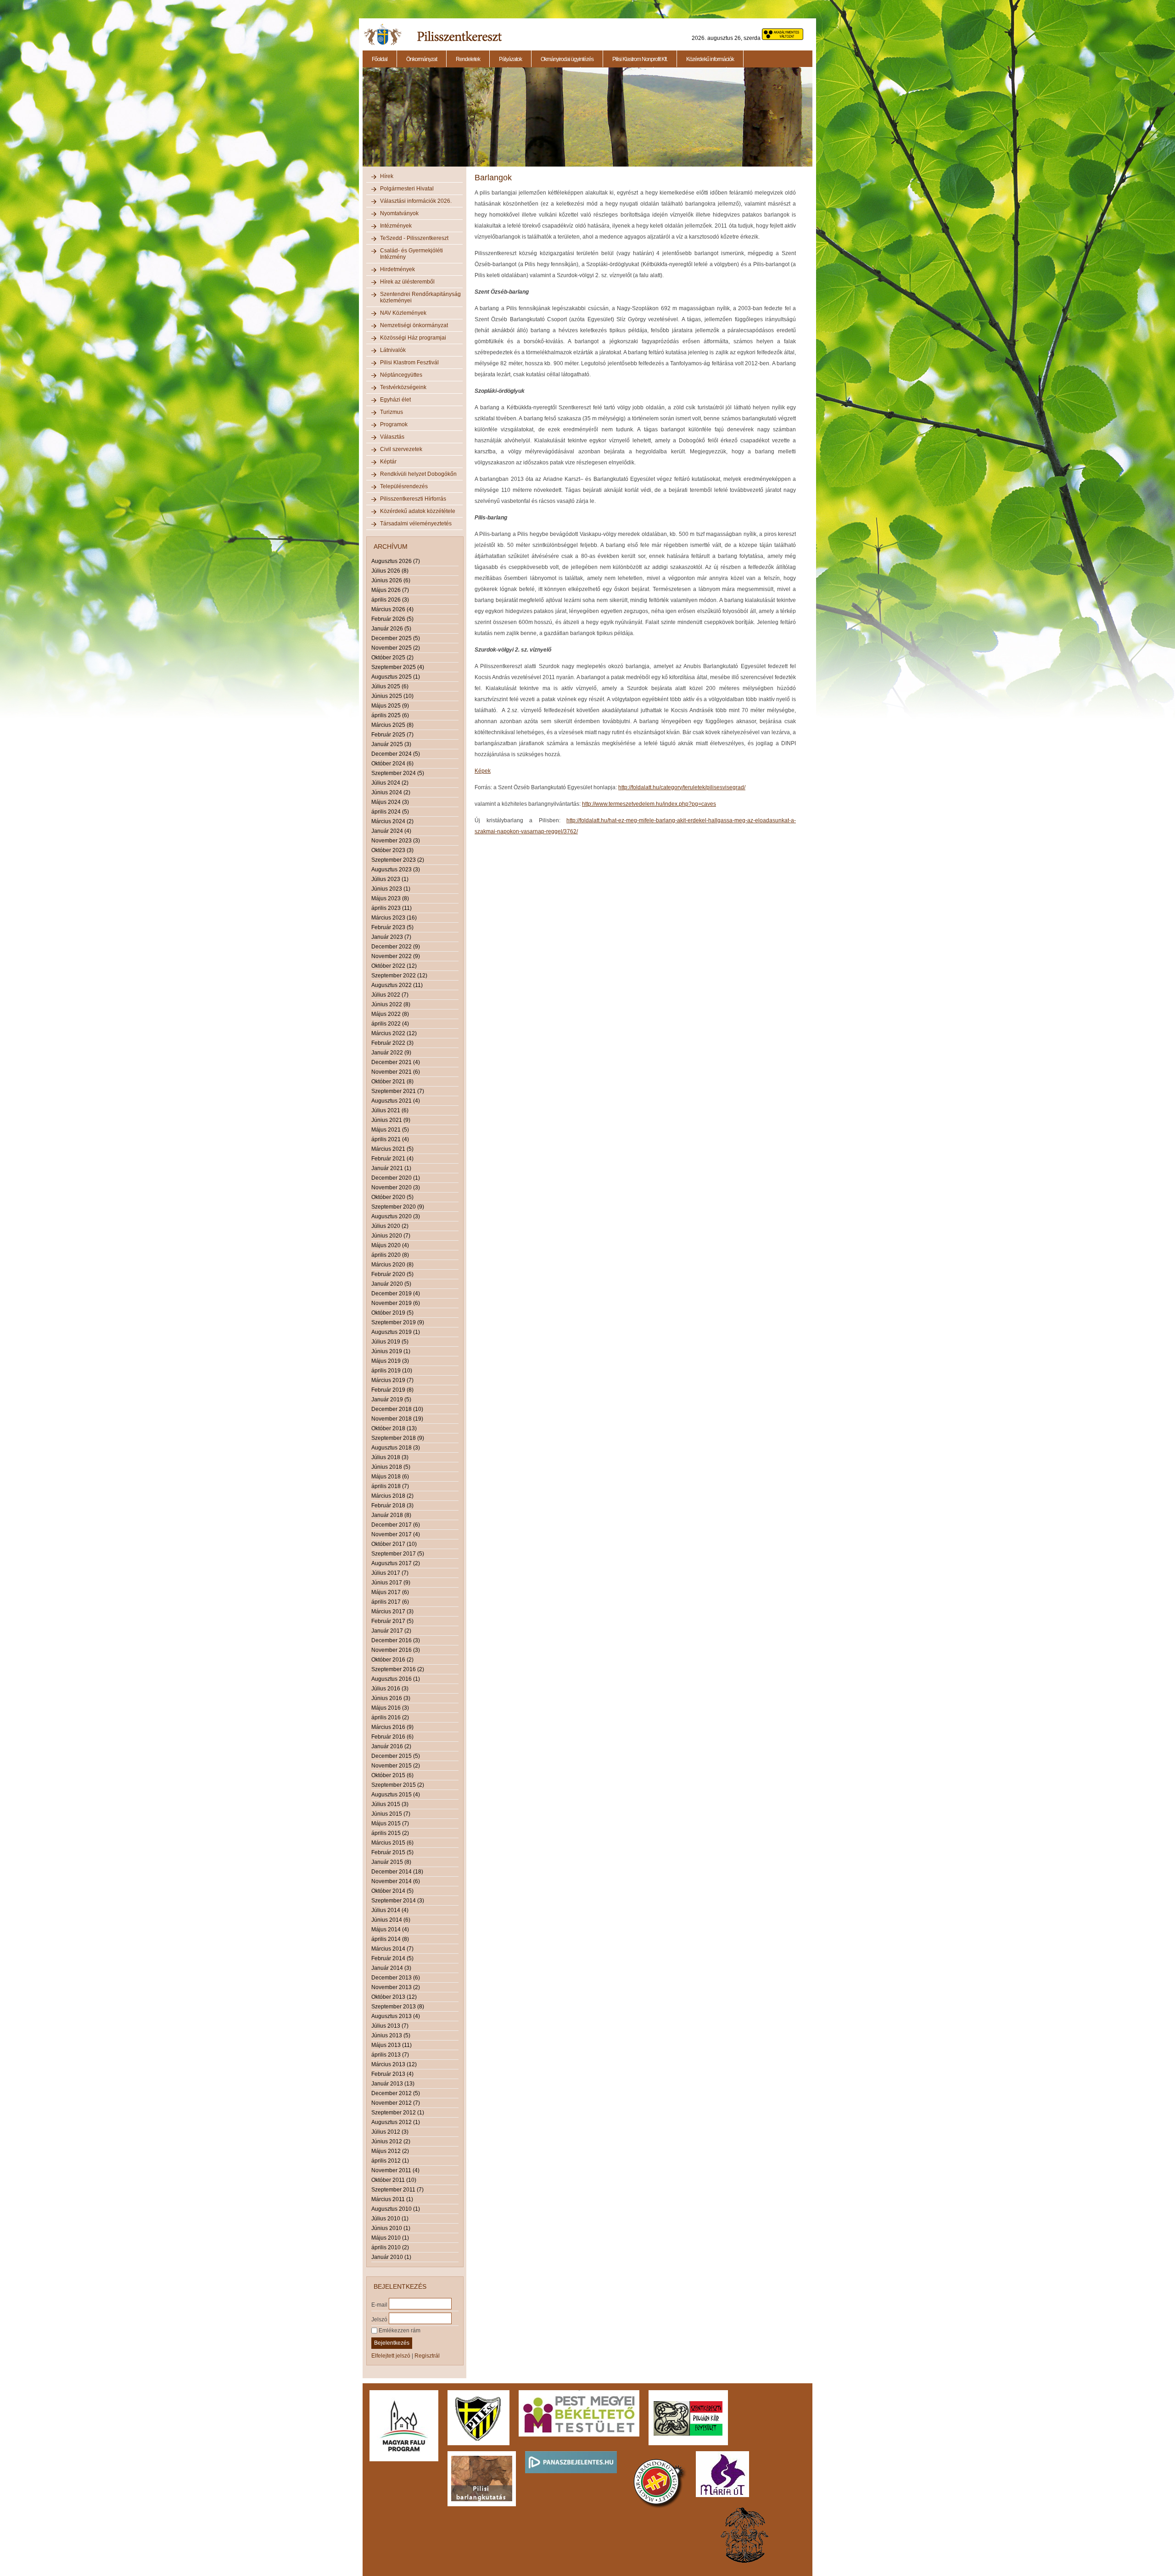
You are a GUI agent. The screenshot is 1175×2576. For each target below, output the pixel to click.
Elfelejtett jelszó (391, 2356)
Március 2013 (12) (394, 2064)
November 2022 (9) (396, 956)
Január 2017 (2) (391, 1631)
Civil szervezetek (401, 449)
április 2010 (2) (390, 2247)
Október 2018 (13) (394, 1428)
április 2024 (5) (390, 812)
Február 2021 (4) (392, 1159)
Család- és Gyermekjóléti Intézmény (411, 254)
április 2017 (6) (390, 1602)
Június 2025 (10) (392, 696)
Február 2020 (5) (392, 1274)
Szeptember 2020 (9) (398, 1207)
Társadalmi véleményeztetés (416, 524)
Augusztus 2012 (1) (396, 2122)
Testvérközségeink (403, 387)
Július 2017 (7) (390, 1573)
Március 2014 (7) (392, 1949)
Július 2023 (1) (390, 879)
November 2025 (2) (396, 648)
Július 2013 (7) (390, 2026)
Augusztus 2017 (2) (396, 1563)
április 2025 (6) (390, 715)
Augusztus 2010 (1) (396, 2209)
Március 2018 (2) (392, 1496)
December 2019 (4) (396, 1294)
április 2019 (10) (392, 1371)
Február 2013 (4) (392, 2074)
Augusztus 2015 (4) (396, 1795)
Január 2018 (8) (391, 1515)
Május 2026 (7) (390, 590)
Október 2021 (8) (392, 1082)
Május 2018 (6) (390, 1477)
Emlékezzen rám (399, 2331)
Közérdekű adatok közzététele (418, 511)
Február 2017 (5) (392, 1621)
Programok (394, 424)
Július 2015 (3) (390, 1804)
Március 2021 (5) (392, 1149)
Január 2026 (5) (391, 629)
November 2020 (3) (396, 1188)
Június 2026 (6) (391, 580)
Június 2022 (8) (391, 1004)
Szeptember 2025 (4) (398, 667)
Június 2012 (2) (391, 2141)
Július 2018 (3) (390, 1457)
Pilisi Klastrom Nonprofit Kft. (640, 59)
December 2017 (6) (396, 1525)
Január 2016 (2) (391, 1746)
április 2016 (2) (390, 1717)
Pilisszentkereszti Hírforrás (413, 499)
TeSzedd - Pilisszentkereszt (414, 238)
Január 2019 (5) (391, 1400)
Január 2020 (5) (391, 1284)
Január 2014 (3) (391, 1968)
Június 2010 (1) (391, 2228)
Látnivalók (393, 350)
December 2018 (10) (397, 1409)
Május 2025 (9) (390, 706)
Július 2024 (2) (390, 783)
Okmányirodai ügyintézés (567, 59)
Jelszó (379, 2319)
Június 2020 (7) (391, 1236)
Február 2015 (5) (392, 1852)
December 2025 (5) (396, 638)
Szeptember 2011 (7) (397, 2190)
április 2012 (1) (390, 2161)
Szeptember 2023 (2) (398, 860)
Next (814, 122)
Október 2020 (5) (392, 1197)
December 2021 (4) (396, 1062)
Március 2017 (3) (392, 1611)
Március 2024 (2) (392, 821)
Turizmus (392, 412)
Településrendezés (404, 486)
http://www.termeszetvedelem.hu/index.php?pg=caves (649, 804)
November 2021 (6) (396, 1072)
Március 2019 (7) (392, 1380)
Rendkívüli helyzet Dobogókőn (418, 474)
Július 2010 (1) (390, 2219)
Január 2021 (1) (391, 1168)
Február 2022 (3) (392, 1043)
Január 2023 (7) (391, 937)
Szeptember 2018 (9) (398, 1438)
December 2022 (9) (396, 947)
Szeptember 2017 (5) (398, 1554)
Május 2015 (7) (390, 1823)
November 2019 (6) (396, 1303)
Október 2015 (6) (392, 1775)
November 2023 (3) (396, 841)
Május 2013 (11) (392, 2045)
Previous (362, 122)
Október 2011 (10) (394, 2180)
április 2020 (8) (390, 1255)
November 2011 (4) (395, 2170)
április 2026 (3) (390, 600)
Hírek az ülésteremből (407, 282)
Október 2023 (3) (392, 850)
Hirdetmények (397, 269)
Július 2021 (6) (390, 1110)
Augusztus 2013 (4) (396, 2016)
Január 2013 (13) (393, 2084)
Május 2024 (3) (390, 802)
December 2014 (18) (397, 1872)
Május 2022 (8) (390, 1014)
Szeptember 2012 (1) (398, 2113)
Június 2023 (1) (391, 889)
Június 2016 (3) (391, 1698)
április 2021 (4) (390, 1139)
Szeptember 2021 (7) (398, 1091)
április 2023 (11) (392, 908)
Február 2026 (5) (392, 619)
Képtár (388, 462)
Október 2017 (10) (394, 1544)
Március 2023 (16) (394, 918)
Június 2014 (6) (391, 1920)
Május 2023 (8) (390, 898)
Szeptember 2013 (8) (398, 2007)
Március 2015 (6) (392, 1843)
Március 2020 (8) (392, 1265)
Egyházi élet (395, 400)
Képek (483, 771)
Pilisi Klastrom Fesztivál (409, 362)
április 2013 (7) (390, 2055)
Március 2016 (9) (392, 1727)
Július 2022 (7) (390, 995)
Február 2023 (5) (392, 927)
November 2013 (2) (396, 1987)
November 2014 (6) (396, 1881)
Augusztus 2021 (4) (396, 1101)
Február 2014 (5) (392, 1958)
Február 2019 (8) (392, 1390)
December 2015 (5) (396, 1756)
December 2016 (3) (396, 1640)
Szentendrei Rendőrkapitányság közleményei (420, 297)
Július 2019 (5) (390, 1342)
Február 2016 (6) (392, 1737)
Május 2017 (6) (390, 1592)
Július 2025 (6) (390, 686)
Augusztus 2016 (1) (396, 1679)
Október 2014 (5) (392, 1891)
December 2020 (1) (396, 1178)
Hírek (387, 176)
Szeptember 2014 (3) (398, 1901)
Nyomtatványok (399, 213)
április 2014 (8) (390, 1939)
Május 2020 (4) (390, 1245)
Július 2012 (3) (390, 2132)
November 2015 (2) (396, 1766)
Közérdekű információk (710, 59)
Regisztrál (427, 2356)
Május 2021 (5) (390, 1130)
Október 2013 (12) (394, 1997)
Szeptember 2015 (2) (398, 1785)
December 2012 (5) (396, 2093)
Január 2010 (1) (391, 2257)
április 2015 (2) (390, 1833)
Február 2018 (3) (392, 1505)
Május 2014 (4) (390, 1929)
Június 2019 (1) (391, 1351)
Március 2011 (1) (392, 2199)
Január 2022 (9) (391, 1053)
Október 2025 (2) (392, 658)
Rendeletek (468, 59)
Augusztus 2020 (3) (396, 1216)
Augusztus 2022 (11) (397, 985)
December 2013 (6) (396, 1978)
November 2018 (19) (397, 1419)
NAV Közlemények (403, 313)
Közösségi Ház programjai (413, 338)
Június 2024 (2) (391, 792)
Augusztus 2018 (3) (396, 1448)
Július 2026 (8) (390, 571)
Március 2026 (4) (392, 609)
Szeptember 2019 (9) (398, 1322)
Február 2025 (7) (392, 735)
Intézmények (396, 226)
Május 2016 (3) (390, 1708)
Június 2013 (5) (391, 2035)
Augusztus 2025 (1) (396, 677)
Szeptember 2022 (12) (399, 976)
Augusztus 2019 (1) (396, 1332)
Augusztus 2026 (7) (396, 561)
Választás (392, 437)
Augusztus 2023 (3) (396, 870)
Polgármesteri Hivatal (407, 189)
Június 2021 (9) (391, 1120)
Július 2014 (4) (390, 1910)
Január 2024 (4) (391, 831)
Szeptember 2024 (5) (398, 773)
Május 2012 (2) (390, 2151)
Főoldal (380, 59)
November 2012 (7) (396, 2103)
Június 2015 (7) (391, 1814)
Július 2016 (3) (390, 1689)
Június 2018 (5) (391, 1467)
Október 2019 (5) (392, 1313)
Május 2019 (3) (390, 1361)
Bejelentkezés (392, 2343)
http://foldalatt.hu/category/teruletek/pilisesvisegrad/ (682, 787)
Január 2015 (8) (391, 1862)
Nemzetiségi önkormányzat (414, 325)
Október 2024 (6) (392, 764)
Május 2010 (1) (390, 2238)
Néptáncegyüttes (401, 375)
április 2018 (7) (390, 1486)
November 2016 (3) (396, 1650)
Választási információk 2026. (416, 201)
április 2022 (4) (390, 1024)
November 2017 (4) (396, 1534)
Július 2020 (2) (390, 1226)
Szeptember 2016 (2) (398, 1669)
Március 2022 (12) (394, 1033)
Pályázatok (510, 59)
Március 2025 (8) (392, 725)
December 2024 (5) (396, 754)
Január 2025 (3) (391, 744)
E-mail (379, 2304)
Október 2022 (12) (394, 966)
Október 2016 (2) (392, 1660)
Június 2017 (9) (391, 1583)
